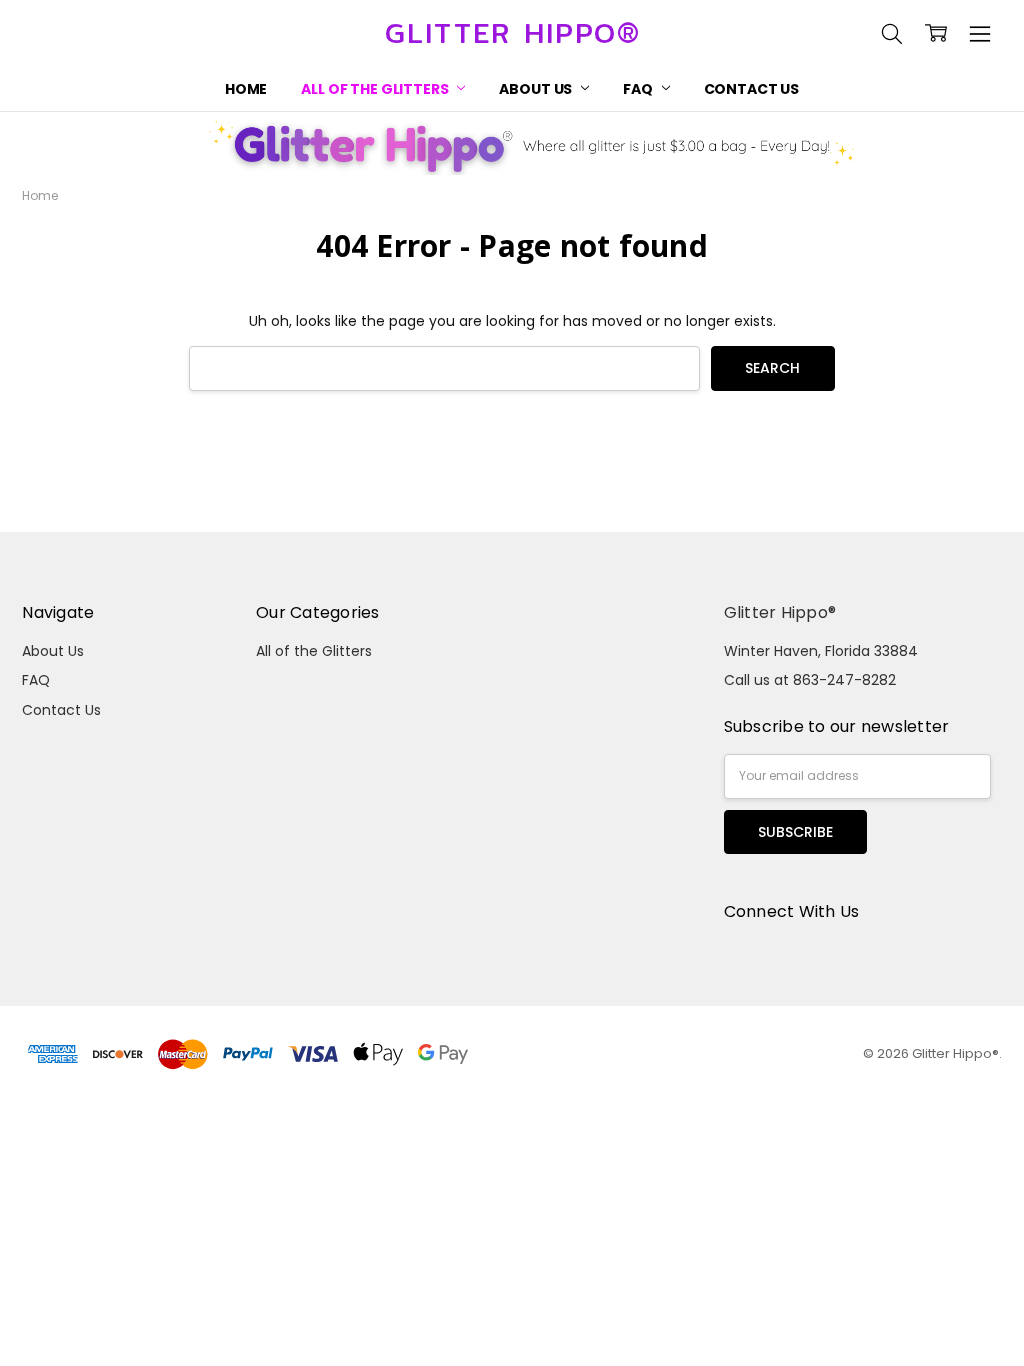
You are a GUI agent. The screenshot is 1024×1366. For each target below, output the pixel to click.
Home (246, 89)
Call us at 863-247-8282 (810, 680)
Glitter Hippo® (780, 612)
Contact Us (752, 89)
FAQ (639, 89)
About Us (537, 89)
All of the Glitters (376, 89)
